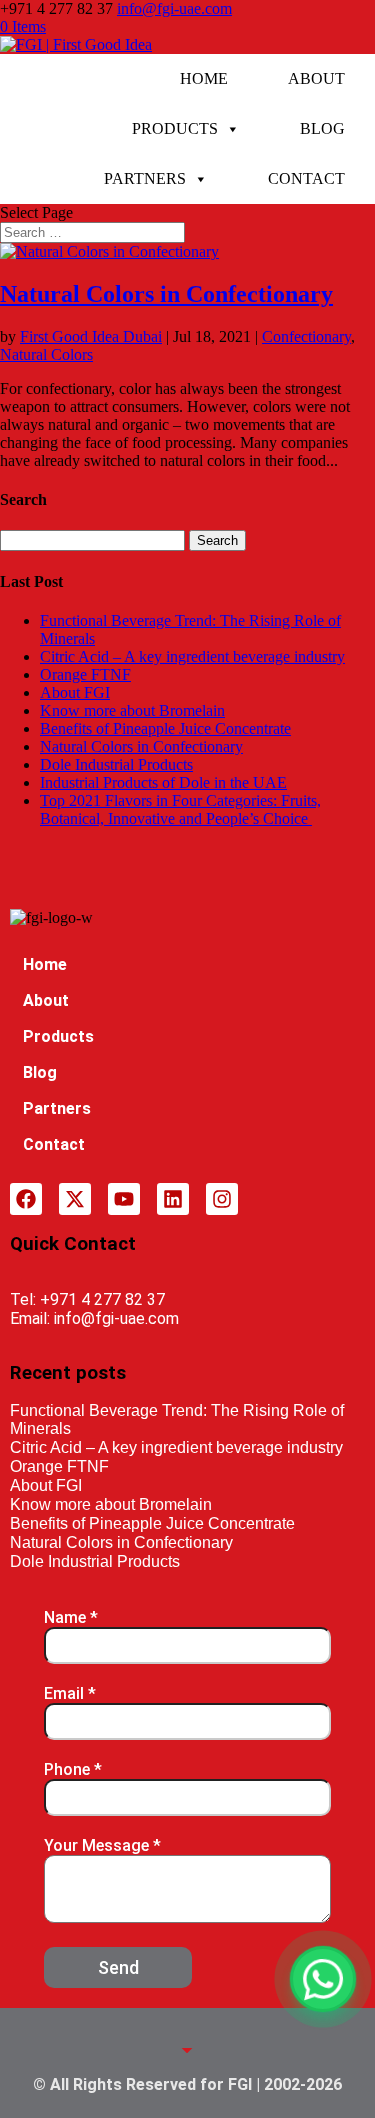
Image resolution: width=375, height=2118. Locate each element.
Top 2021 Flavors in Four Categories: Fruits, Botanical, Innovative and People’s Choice (180, 809)
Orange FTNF (85, 674)
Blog (40, 1072)
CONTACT (306, 178)
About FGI (75, 692)
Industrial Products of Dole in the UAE (163, 782)
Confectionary (306, 336)
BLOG (322, 128)
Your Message (102, 1845)
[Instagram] (222, 1199)
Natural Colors (46, 354)
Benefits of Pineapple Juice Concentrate (165, 728)
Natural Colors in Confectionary (166, 294)
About (46, 1000)
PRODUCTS (175, 128)
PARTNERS (145, 178)
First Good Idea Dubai (91, 336)
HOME (204, 78)
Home (45, 964)
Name (71, 1617)
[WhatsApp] (323, 1979)
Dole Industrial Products (116, 764)
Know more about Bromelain (132, 710)
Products (58, 1036)
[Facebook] (26, 1199)
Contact (54, 1144)
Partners (57, 1108)
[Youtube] (124, 1199)
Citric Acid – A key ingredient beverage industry (192, 656)
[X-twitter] (75, 1199)
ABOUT (316, 78)
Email (70, 1693)
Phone (73, 1769)
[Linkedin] (173, 1199)
